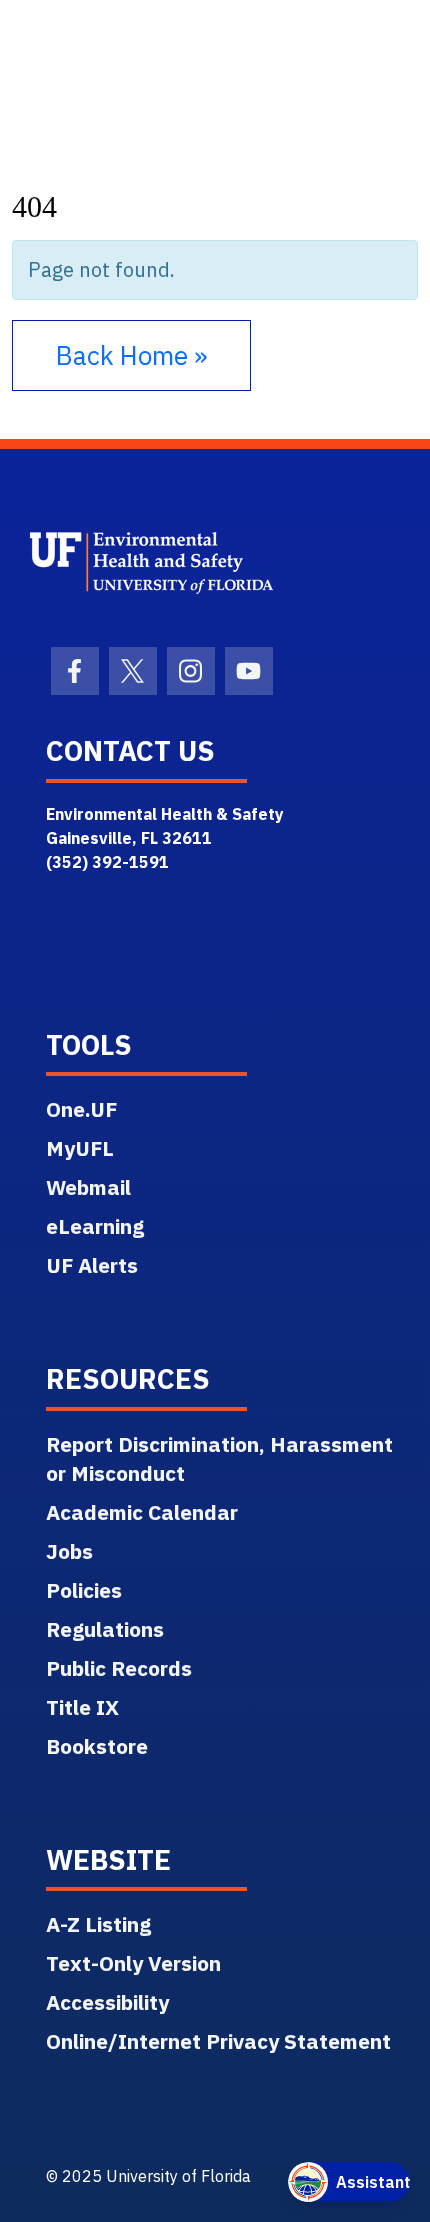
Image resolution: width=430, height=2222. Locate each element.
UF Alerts (92, 1265)
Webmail (88, 1187)
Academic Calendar (142, 1512)
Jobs (69, 1551)
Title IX (82, 1707)
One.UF (81, 1109)
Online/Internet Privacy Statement (218, 2041)
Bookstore (97, 1746)
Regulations (105, 1629)
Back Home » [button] (131, 355)
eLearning (95, 1226)
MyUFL (80, 1148)
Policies (84, 1590)
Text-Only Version (133, 1963)
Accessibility (107, 2002)
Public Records (119, 1668)
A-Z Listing (98, 1924)
